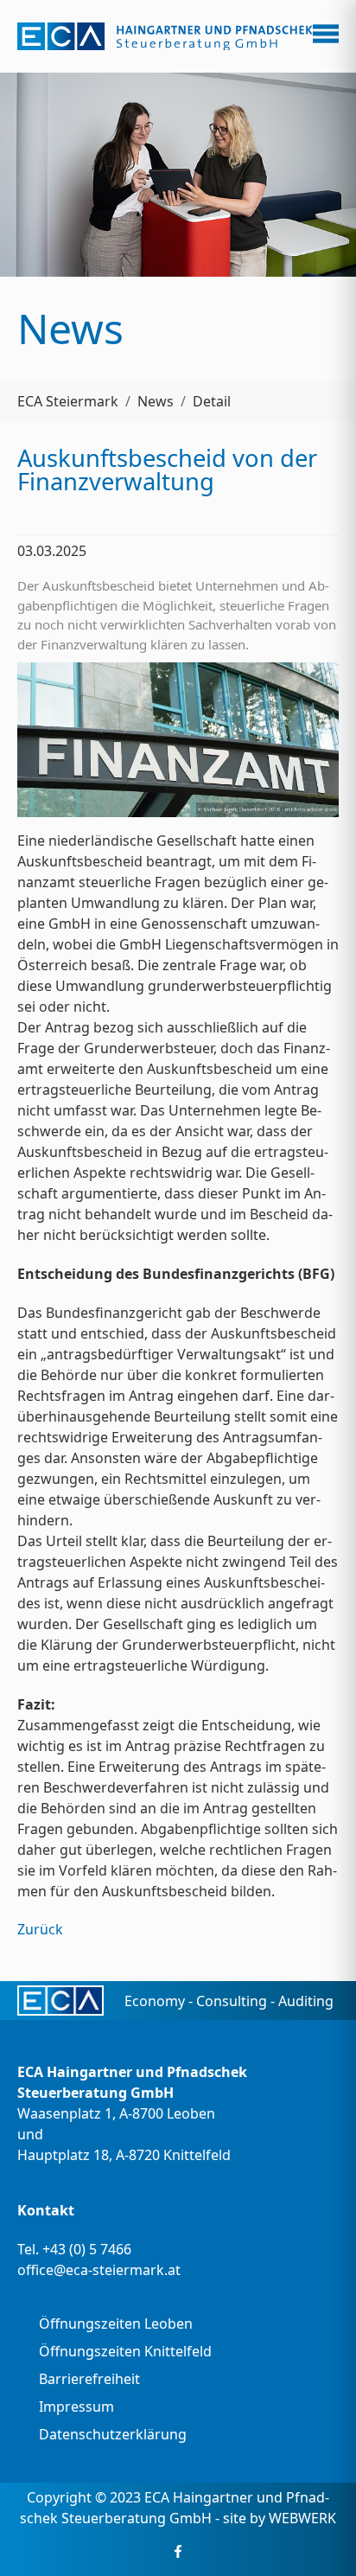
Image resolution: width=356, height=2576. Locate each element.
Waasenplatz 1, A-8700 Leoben (116, 2113)
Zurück (40, 1929)
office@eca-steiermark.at (99, 2270)
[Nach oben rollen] (318, 2538)
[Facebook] (178, 2551)
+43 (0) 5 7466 (87, 2249)
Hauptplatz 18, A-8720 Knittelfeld (124, 2155)
